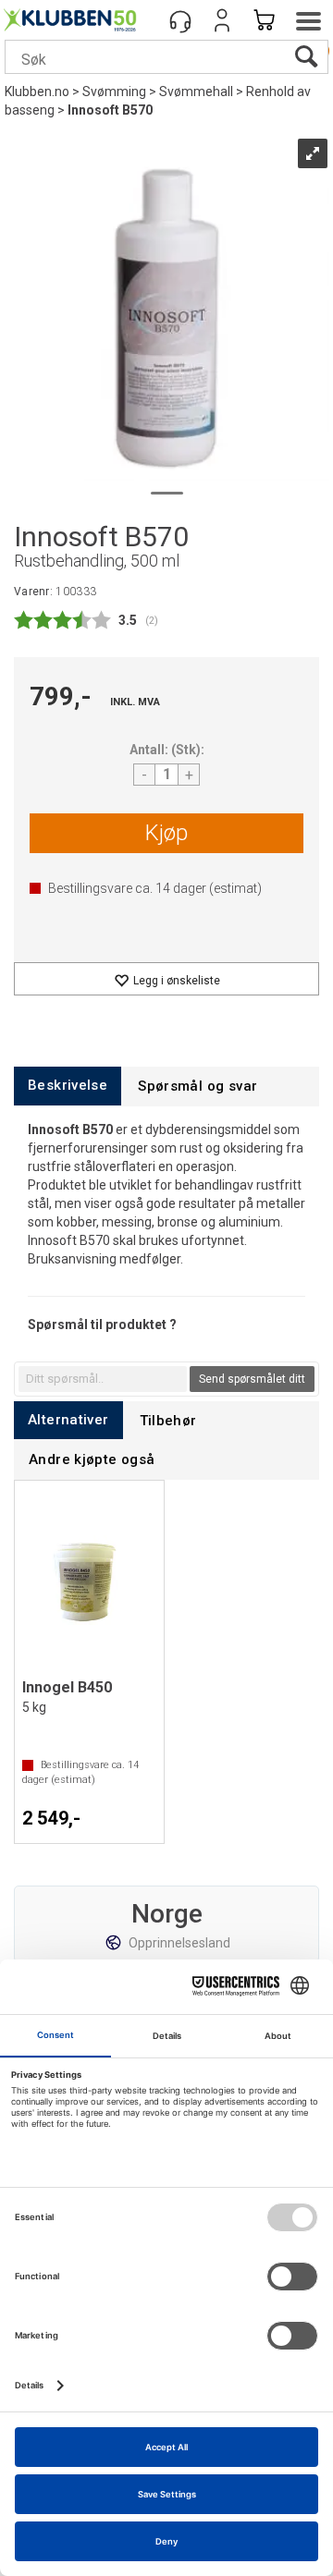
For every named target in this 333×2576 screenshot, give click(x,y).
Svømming (114, 92)
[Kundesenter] (180, 20)
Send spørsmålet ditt (252, 1379)
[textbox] (103, 1379)
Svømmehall (196, 92)
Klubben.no (37, 92)
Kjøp (166, 833)
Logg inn (222, 20)
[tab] (68, 1086)
